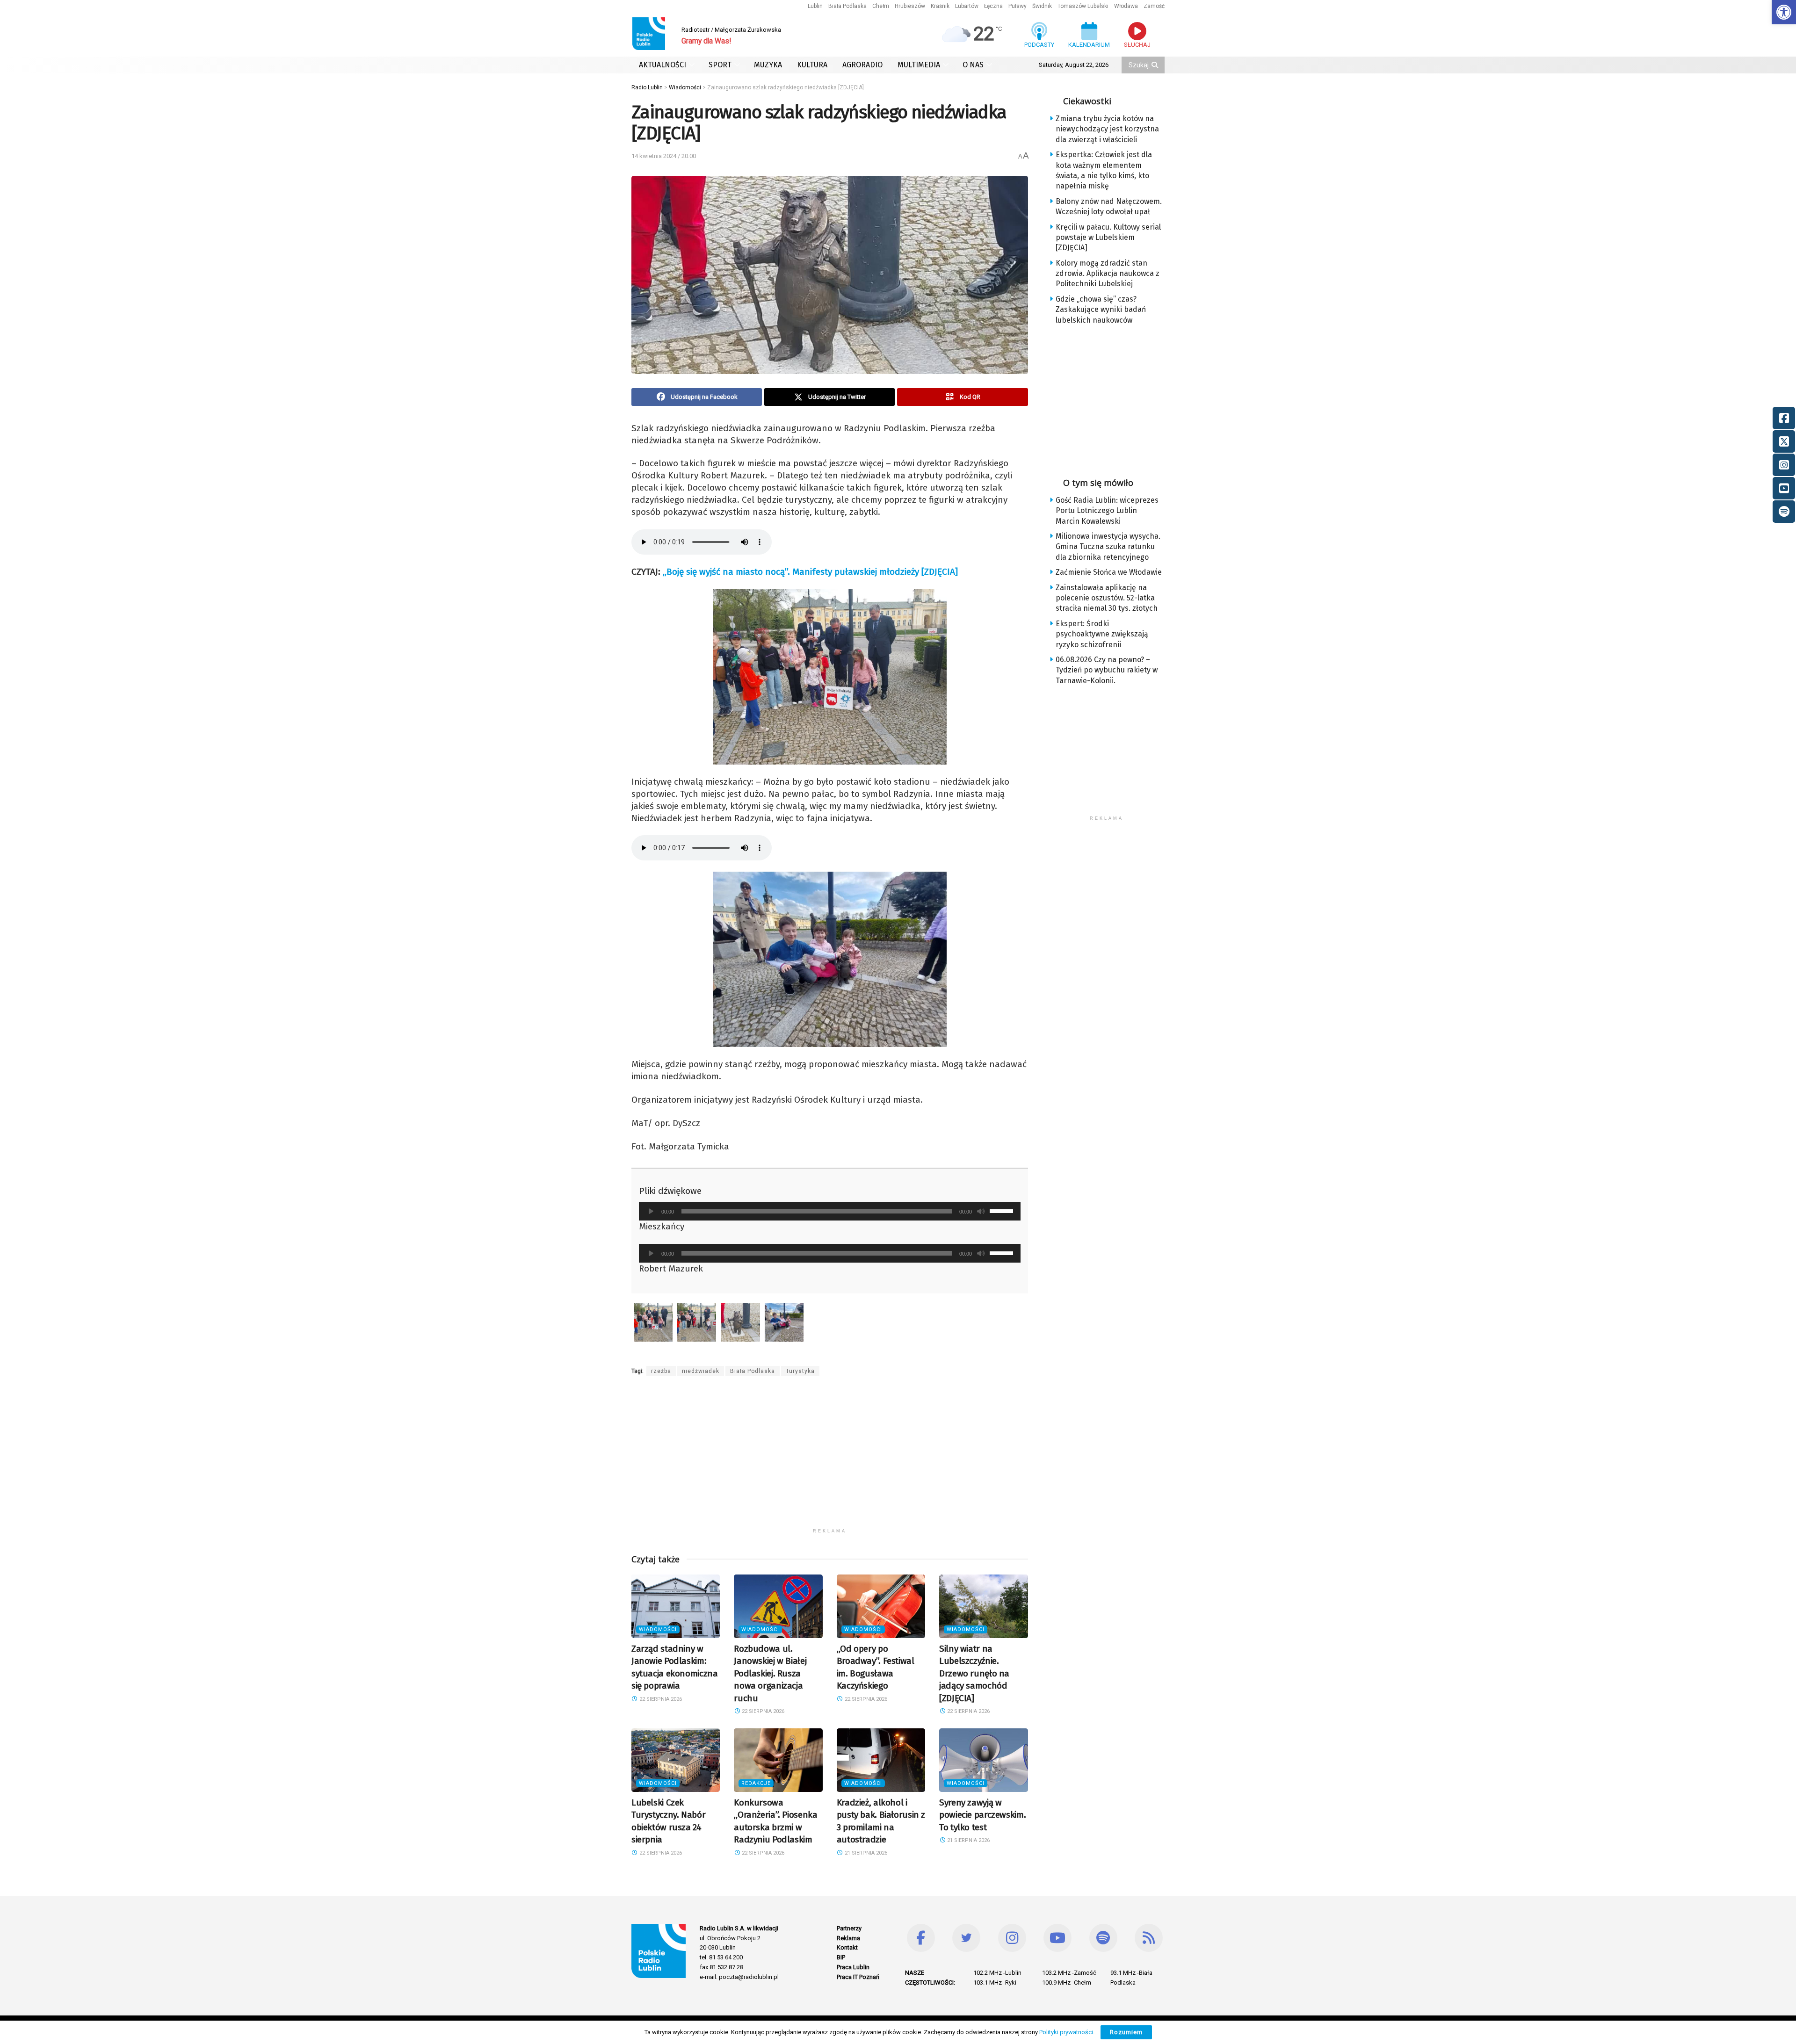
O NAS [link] (973, 65)
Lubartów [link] (967, 6)
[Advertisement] (830, 1458)
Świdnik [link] (1042, 6)
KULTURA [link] (812, 65)
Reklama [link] (848, 1938)
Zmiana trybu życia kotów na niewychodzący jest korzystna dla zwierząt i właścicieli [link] (1107, 129)
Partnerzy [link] (849, 1928)
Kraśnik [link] (940, 6)
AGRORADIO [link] (862, 65)
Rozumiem (1126, 2032)
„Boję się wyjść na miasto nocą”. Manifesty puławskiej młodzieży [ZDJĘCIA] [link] (810, 572)
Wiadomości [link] (658, 1629)
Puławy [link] (1017, 6)
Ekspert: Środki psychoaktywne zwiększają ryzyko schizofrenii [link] (1102, 634)
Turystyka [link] (800, 1371)
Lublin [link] (815, 6)
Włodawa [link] (1126, 6)
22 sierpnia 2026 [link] (660, 1699)
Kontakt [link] (847, 1947)
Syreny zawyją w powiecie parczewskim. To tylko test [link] (982, 1815)
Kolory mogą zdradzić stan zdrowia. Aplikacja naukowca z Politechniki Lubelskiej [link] (1108, 274)
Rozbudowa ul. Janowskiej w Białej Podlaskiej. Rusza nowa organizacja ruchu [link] (770, 1673)
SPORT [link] (720, 65)
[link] (1784, 12)
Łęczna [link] (993, 6)
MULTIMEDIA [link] (919, 65)
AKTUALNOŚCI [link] (663, 65)
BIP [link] (841, 1957)
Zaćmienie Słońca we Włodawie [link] (1109, 572)
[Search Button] (1156, 65)
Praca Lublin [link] (853, 1967)
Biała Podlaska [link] (847, 6)
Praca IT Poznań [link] (858, 1977)
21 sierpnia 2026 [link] (865, 1853)
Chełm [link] (881, 6)
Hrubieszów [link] (910, 6)
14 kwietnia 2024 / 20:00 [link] (664, 156)
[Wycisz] (981, 1211)
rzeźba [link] (661, 1371)
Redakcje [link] (756, 1783)
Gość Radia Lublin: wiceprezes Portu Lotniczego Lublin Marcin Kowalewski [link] (1107, 511)
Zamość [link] (1154, 6)
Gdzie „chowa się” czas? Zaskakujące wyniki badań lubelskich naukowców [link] (1101, 310)
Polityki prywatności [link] (1066, 2032)
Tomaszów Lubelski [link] (1083, 6)
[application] (830, 1211)
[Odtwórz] (651, 1211)
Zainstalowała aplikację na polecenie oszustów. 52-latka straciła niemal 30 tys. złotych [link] (1107, 598)
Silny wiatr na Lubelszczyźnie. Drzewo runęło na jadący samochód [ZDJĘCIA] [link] (974, 1673)
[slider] (1003, 1210)
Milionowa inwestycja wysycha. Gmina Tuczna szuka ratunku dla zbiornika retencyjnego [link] (1108, 547)
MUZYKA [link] (768, 65)
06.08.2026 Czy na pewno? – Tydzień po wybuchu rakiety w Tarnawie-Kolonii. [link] (1107, 670)
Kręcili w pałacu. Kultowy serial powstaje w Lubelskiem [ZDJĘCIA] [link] (1108, 238)
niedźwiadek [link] (701, 1371)
